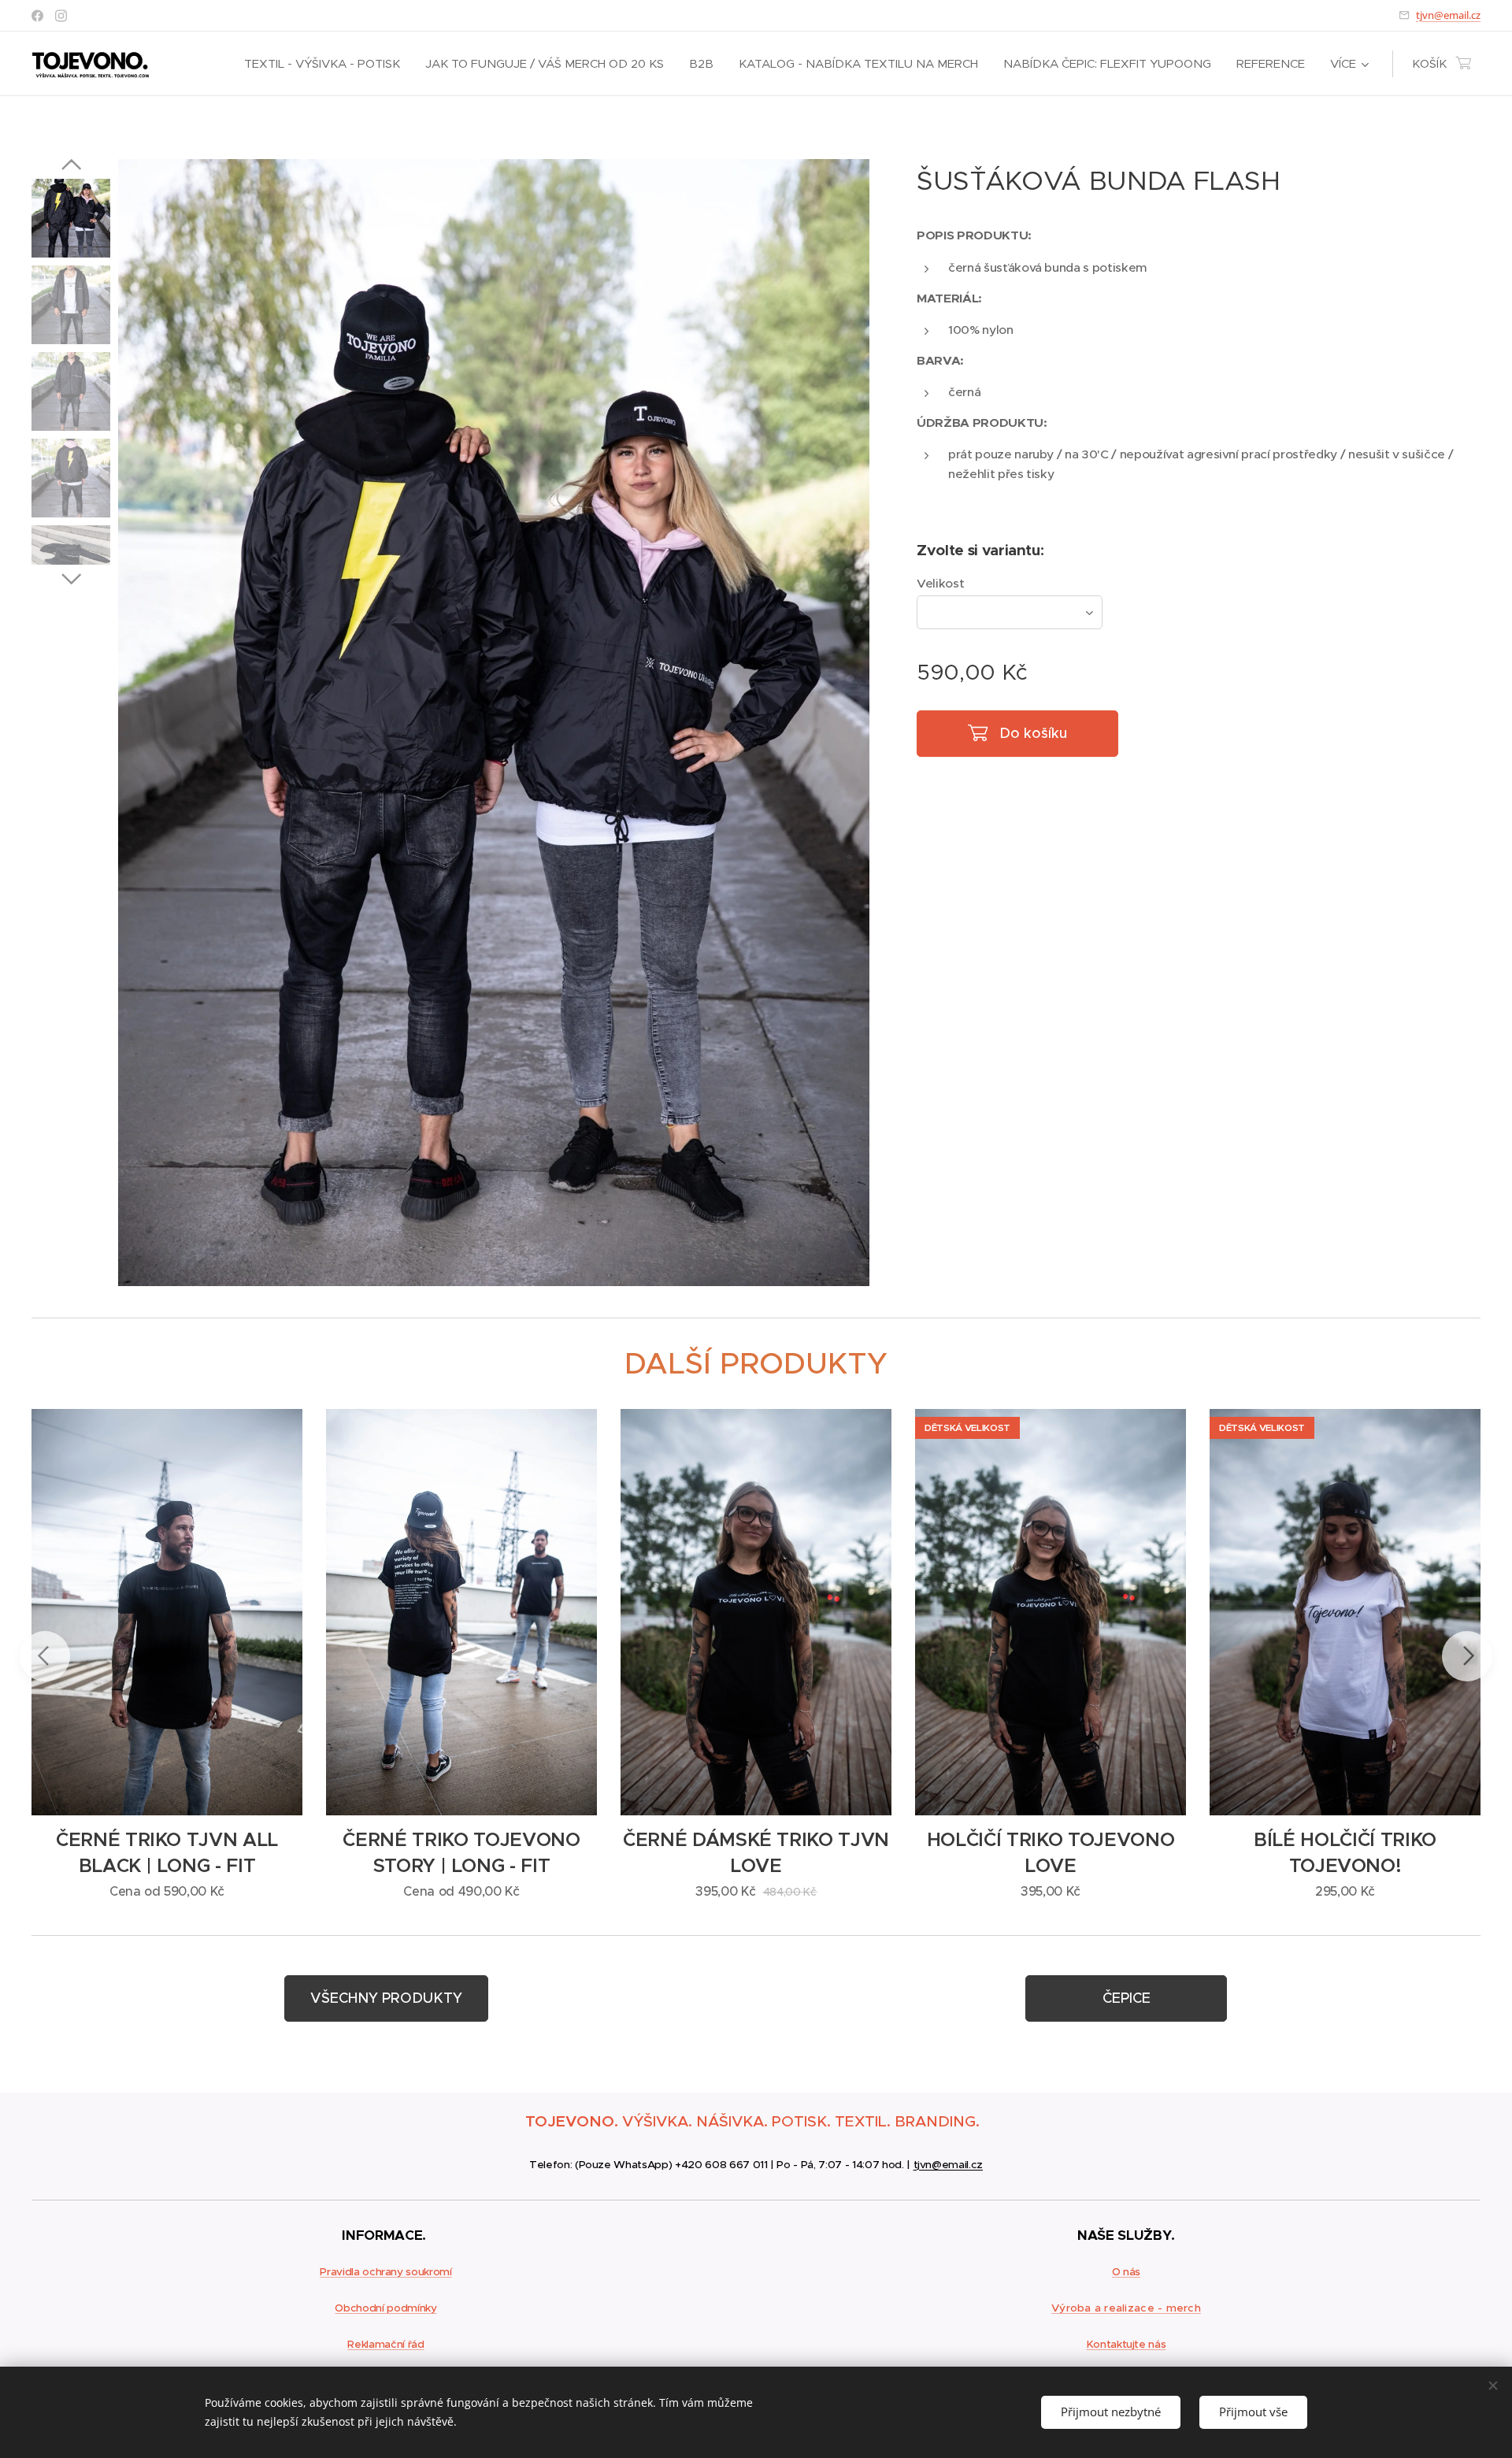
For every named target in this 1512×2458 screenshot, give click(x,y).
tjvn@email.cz (1448, 15)
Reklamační (376, 2344)
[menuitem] (326, 64)
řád (415, 2344)
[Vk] (61, 16)
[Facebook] (37, 16)
